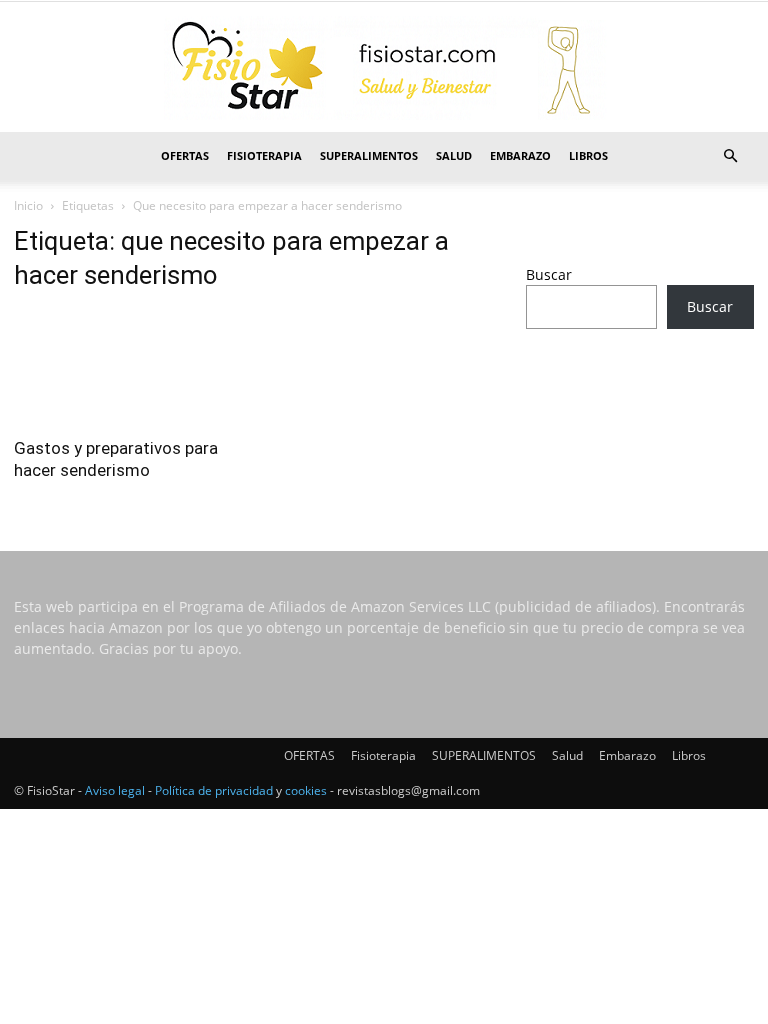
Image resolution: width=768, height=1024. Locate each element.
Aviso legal (115, 790)
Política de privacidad (214, 790)
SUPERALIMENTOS (369, 155)
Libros (588, 155)
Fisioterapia (264, 155)
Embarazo (520, 155)
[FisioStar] (384, 68)
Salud (454, 155)
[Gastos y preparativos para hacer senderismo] (128, 367)
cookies (306, 790)
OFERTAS (185, 155)
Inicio (28, 205)
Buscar (549, 274)
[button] (730, 156)
